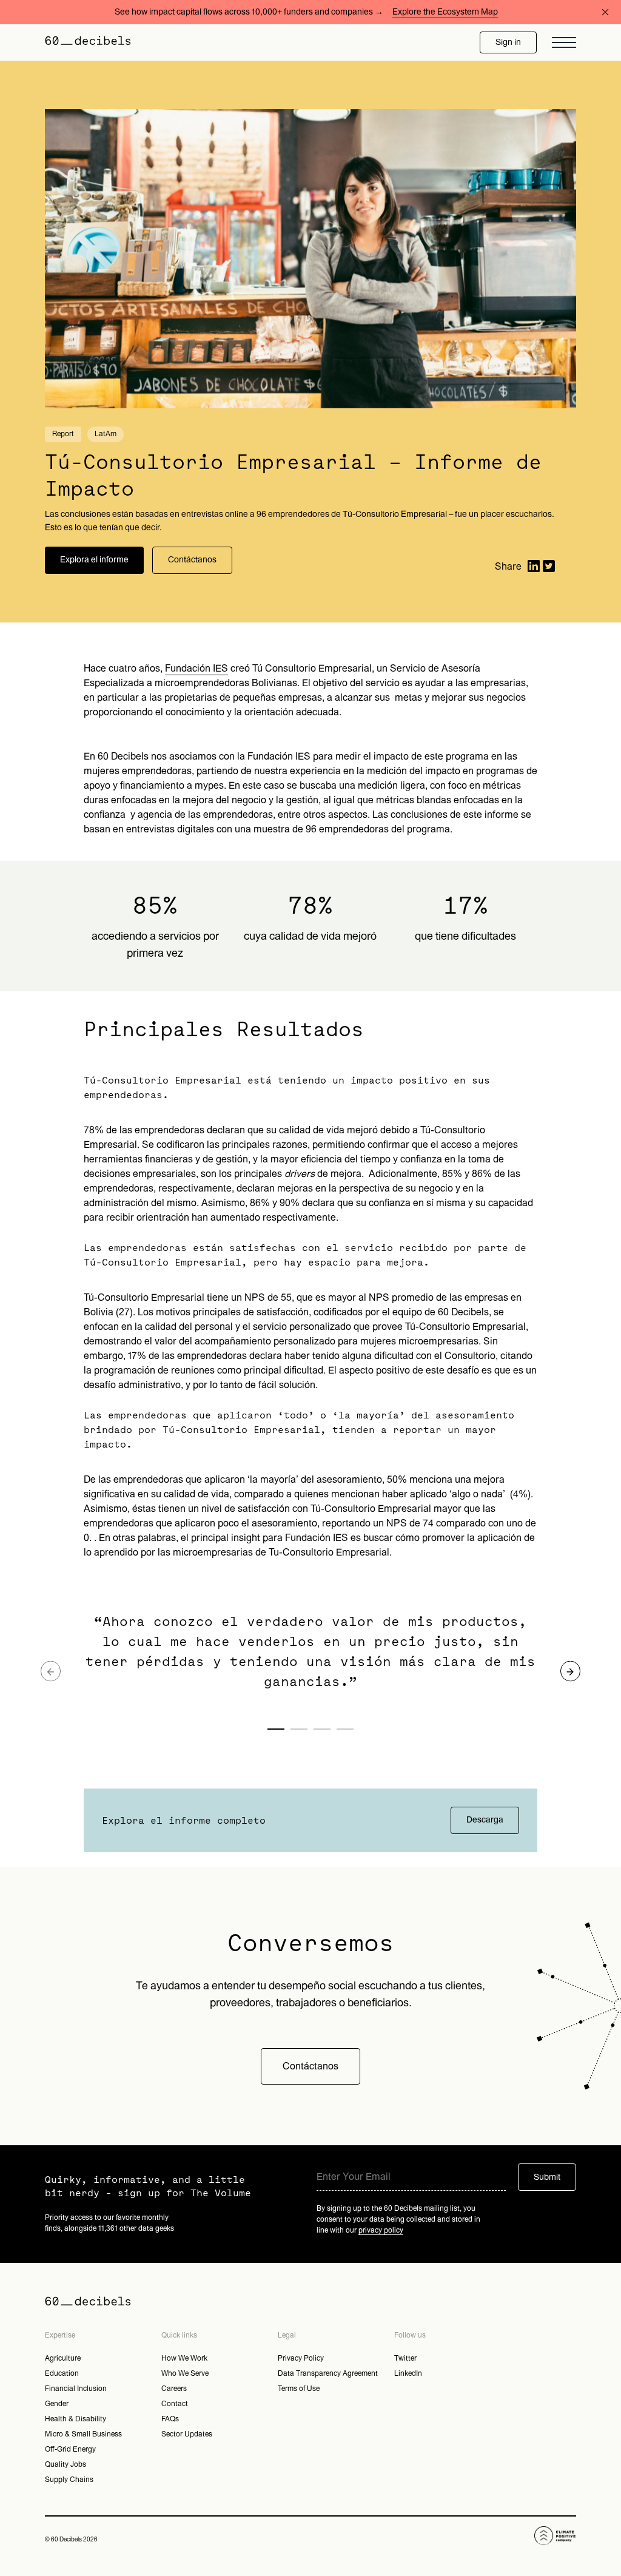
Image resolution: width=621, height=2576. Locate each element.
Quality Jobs (65, 2464)
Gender (57, 2404)
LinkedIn (408, 2373)
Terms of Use (299, 2389)
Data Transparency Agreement (328, 2373)
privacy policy (381, 2230)
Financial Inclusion (76, 2389)
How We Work (184, 2358)
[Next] (570, 1671)
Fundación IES (196, 669)
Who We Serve (185, 2373)
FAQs (170, 2419)
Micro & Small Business (83, 2434)
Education (62, 2373)
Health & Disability (76, 2419)
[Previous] (51, 1671)
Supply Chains (69, 2480)
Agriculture (63, 2358)
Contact (175, 2404)
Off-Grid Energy (70, 2449)
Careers (174, 2389)
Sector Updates (187, 2434)
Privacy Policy (301, 2358)
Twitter (405, 2358)
